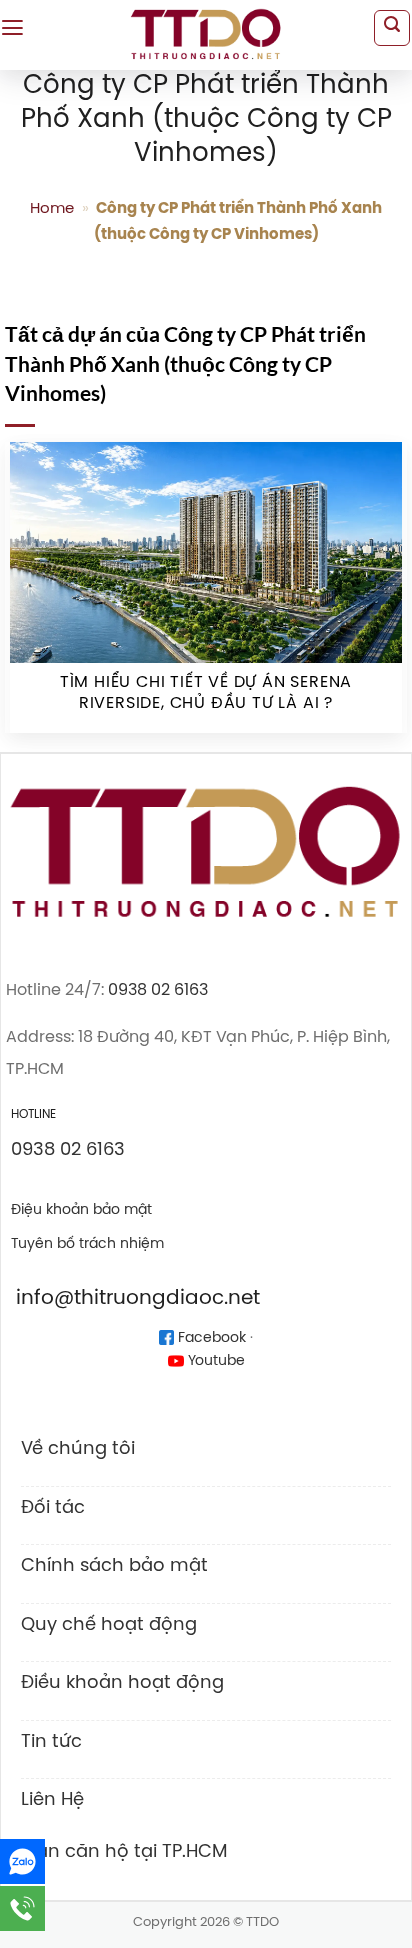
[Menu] (12, 28)
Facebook (210, 1338)
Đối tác (53, 1508)
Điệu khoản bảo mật (81, 1210)
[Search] (392, 28)
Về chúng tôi (78, 1449)
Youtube (214, 1361)
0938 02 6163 (158, 990)
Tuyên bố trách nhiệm (87, 1244)
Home (52, 209)
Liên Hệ (52, 1800)
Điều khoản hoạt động (122, 1683)
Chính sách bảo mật (114, 1566)
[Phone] (22, 1908)
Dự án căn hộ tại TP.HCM (117, 1852)
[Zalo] (22, 1861)
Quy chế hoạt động (109, 1625)
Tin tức (51, 1742)
